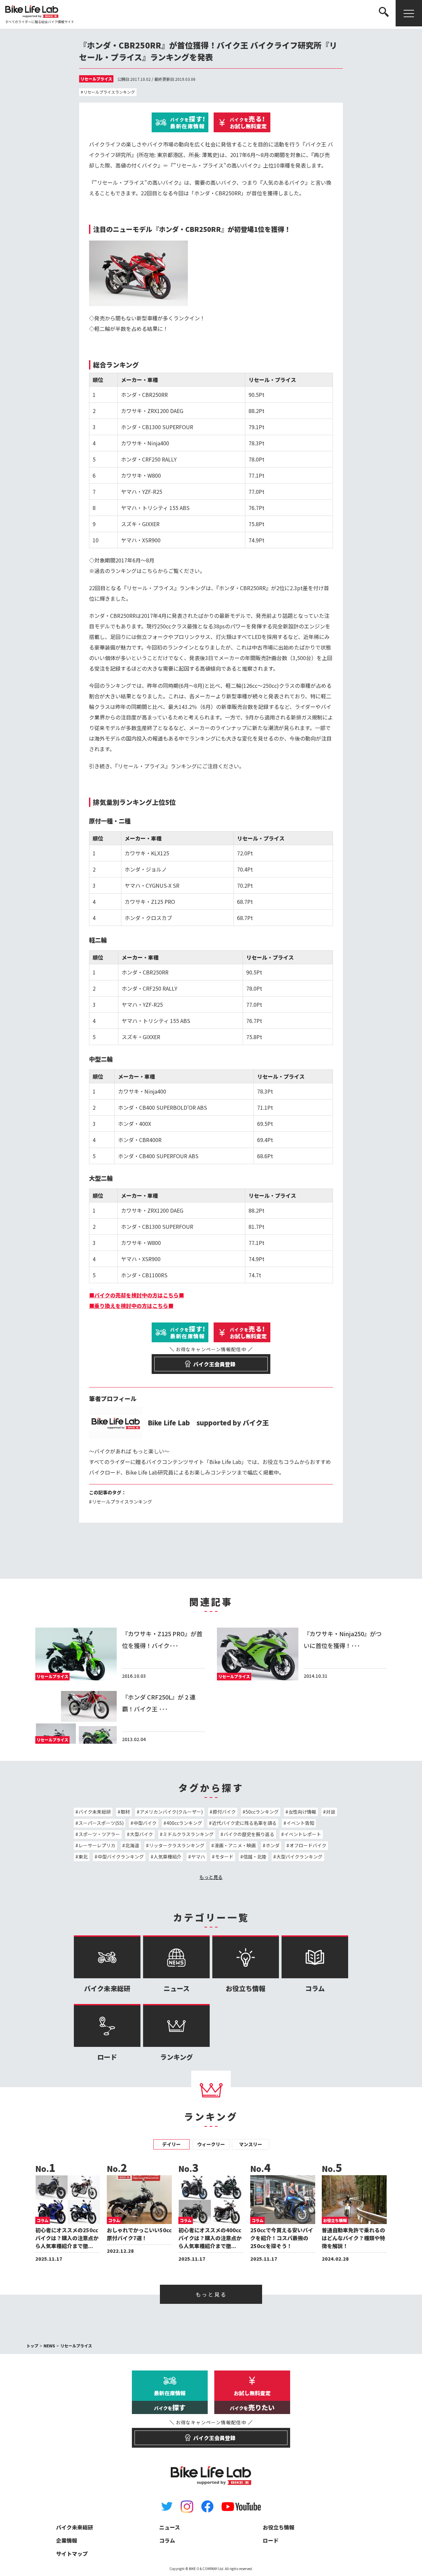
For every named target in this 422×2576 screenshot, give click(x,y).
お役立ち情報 (246, 1988)
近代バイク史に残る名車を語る (244, 1823)
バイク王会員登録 (211, 1361)
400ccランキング (184, 1823)
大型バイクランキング (299, 1857)
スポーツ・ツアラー (99, 1834)
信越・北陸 (255, 1857)
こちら (150, 571)
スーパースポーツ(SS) (101, 1823)
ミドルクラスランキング (188, 1834)
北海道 (132, 1845)
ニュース (177, 1988)
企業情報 (67, 2540)
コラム (315, 1988)
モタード (224, 1857)
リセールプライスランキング (109, 92)
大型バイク (141, 1834)
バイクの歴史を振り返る (249, 1834)
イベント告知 (300, 1823)
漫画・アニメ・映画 (235, 1845)
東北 (83, 1857)
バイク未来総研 (95, 1812)
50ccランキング (262, 1812)
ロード (107, 2057)
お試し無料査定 (248, 122)
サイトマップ (72, 2554)
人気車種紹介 (167, 1857)
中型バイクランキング (121, 1857)
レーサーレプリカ (97, 1845)
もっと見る (211, 1877)
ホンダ (273, 1845)
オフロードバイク (308, 1845)
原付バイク (224, 1812)
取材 (125, 1812)
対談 (331, 1812)
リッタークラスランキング (177, 1845)
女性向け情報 (302, 1812)
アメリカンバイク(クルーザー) (171, 1812)
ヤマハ (198, 1857)
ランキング (177, 2057)
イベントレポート (303, 1834)
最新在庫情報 (188, 122)
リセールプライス (96, 79)
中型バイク (145, 1823)
